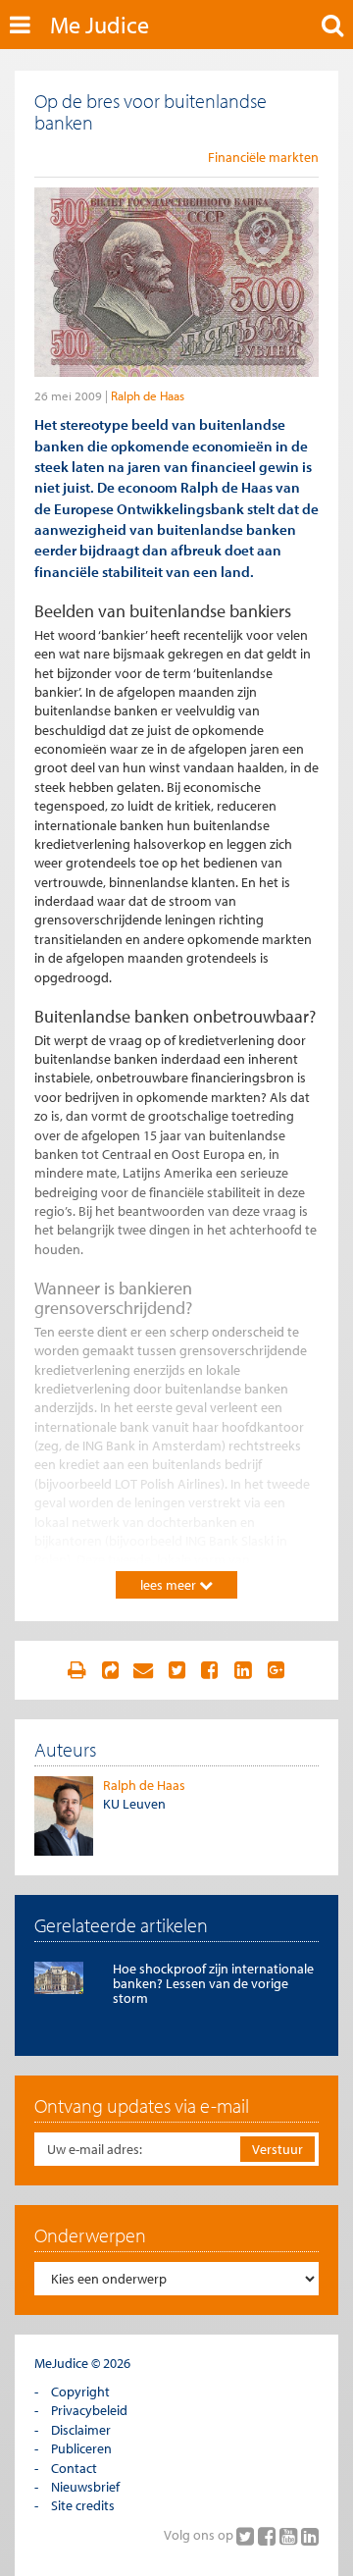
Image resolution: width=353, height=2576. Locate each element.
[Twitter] (247, 2536)
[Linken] (110, 1670)
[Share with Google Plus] (277, 1670)
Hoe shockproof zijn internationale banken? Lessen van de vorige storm (213, 1984)
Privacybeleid (89, 2410)
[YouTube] (290, 2536)
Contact (74, 2468)
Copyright (80, 2392)
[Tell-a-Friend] (143, 1670)
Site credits (83, 2505)
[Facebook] (269, 2536)
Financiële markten (263, 157)
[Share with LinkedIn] (243, 1670)
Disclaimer (81, 2430)
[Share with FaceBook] (210, 1670)
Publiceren (81, 2448)
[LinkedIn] (310, 2536)
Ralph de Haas (148, 395)
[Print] (76, 1670)
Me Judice (100, 25)
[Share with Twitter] (176, 1670)
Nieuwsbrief (85, 2487)
